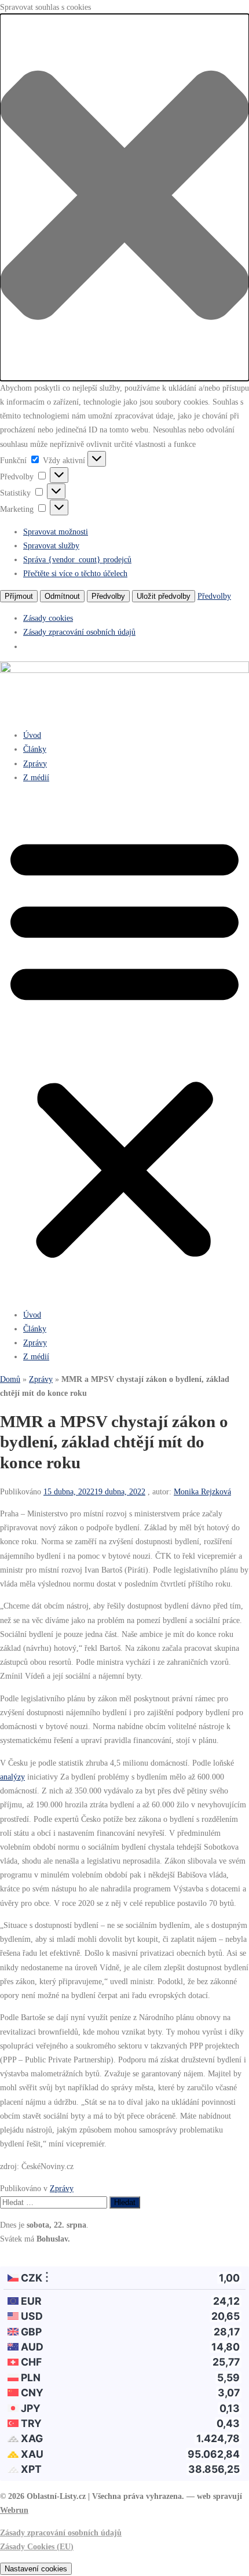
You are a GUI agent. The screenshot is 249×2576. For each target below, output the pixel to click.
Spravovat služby (51, 545)
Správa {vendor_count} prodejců (77, 559)
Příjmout (19, 596)
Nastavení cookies (36, 2569)
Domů (10, 1379)
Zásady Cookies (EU (35, 2546)
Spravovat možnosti (56, 532)
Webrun (14, 2510)
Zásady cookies (48, 618)
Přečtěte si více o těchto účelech (75, 573)
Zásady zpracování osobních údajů (79, 632)
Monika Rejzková (202, 1491)
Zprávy (35, 763)
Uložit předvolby (164, 596)
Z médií (36, 777)
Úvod (32, 735)
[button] (124, 197)
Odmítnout (62, 596)
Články (35, 749)
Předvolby (108, 596)
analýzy (12, 1777)
